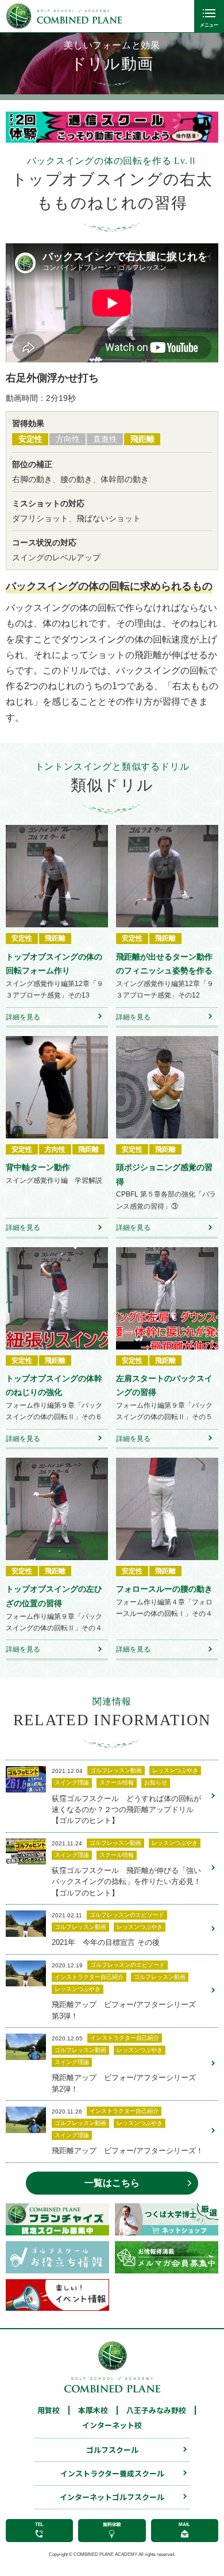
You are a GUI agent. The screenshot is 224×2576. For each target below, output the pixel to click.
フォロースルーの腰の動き (164, 1589)
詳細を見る (23, 1017)
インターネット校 (112, 2425)
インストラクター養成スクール (112, 2473)
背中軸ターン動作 (38, 1167)
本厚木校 (93, 2410)
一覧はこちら (112, 2183)
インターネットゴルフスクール (112, 2497)
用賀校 (49, 2410)
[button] (23, 127)
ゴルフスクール (112, 2450)
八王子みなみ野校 (156, 2410)
